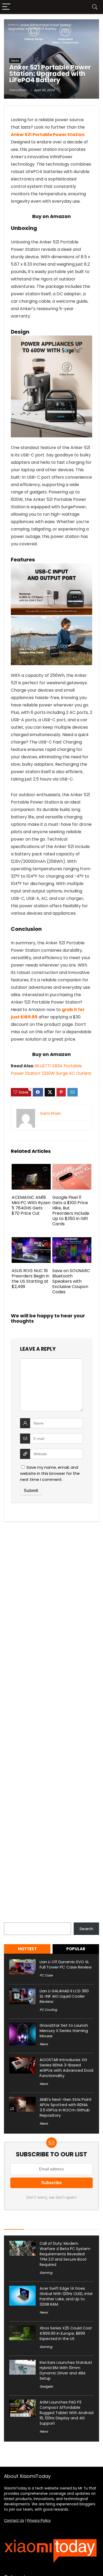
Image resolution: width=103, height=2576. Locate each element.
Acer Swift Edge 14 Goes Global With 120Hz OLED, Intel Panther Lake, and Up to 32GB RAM (66, 2296)
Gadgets (46, 2386)
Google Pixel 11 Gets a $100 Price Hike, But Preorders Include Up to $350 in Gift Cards (71, 1211)
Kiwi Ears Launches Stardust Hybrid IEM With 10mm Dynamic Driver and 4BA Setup (66, 2370)
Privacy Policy (39, 2521)
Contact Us (14, 2521)
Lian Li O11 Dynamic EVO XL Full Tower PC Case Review (66, 1964)
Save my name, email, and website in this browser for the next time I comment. (50, 1473)
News (44, 2044)
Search (11, 1919)
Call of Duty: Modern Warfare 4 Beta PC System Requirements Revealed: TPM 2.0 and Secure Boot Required (65, 2254)
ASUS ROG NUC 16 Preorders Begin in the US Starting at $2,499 (31, 1279)
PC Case (46, 1975)
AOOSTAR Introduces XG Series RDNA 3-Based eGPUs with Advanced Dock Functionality (67, 2068)
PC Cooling (48, 2010)
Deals (15, 61)
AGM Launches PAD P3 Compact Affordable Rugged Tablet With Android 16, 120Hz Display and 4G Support (67, 2413)
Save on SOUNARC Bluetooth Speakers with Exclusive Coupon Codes (71, 1281)
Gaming (46, 2273)
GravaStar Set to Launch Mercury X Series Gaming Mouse (64, 2031)
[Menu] (6, 7)
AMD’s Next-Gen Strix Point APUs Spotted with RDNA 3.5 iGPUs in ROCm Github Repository (66, 2107)
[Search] (95, 7)
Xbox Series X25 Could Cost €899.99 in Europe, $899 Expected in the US (66, 2333)
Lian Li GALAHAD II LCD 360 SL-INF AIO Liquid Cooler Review (64, 1996)
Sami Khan (18, 90)
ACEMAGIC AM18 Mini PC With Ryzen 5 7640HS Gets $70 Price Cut (31, 1205)
